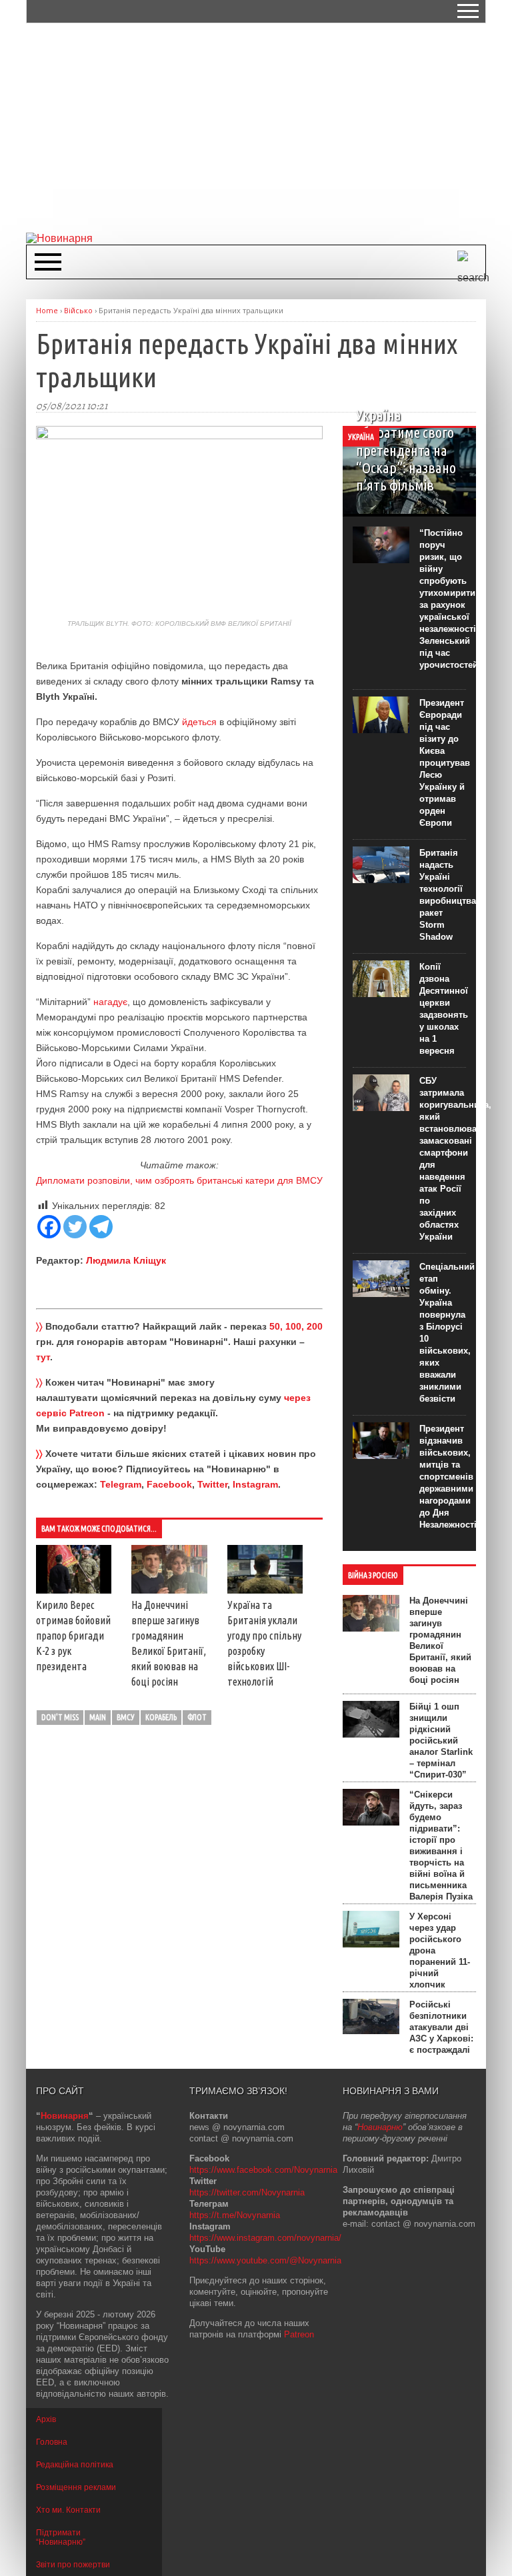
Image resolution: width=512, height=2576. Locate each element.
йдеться (199, 722)
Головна (52, 2442)
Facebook (169, 1484)
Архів (46, 2419)
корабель (161, 1717)
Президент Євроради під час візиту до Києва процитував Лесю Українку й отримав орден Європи (445, 763)
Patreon (299, 2334)
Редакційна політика (75, 2465)
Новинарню (380, 2127)
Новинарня (65, 2116)
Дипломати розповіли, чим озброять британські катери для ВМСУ (179, 1180)
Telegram (121, 1484)
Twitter (212, 1484)
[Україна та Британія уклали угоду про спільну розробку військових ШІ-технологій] (265, 1590)
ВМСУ (126, 1717)
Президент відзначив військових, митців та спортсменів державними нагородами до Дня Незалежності (448, 1477)
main (98, 1717)
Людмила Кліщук (126, 1260)
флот (197, 1717)
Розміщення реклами (76, 2487)
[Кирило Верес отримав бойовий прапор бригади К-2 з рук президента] (74, 1590)
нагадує (110, 1002)
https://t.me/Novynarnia (235, 2215)
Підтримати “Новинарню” (61, 2537)
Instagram (255, 1484)
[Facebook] (49, 1227)
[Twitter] (75, 1227)
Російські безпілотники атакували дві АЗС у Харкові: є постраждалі (441, 2027)
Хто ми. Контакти (68, 2510)
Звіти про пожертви (73, 2565)
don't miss (60, 1717)
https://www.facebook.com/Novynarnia (263, 2170)
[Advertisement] (269, 127)
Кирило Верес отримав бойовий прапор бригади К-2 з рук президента (73, 1636)
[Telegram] (101, 1227)
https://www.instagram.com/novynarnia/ (265, 2238)
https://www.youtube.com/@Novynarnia (265, 2260)
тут (43, 1357)
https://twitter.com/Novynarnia (247, 2192)
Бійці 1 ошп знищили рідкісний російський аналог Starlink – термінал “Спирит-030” (441, 1741)
